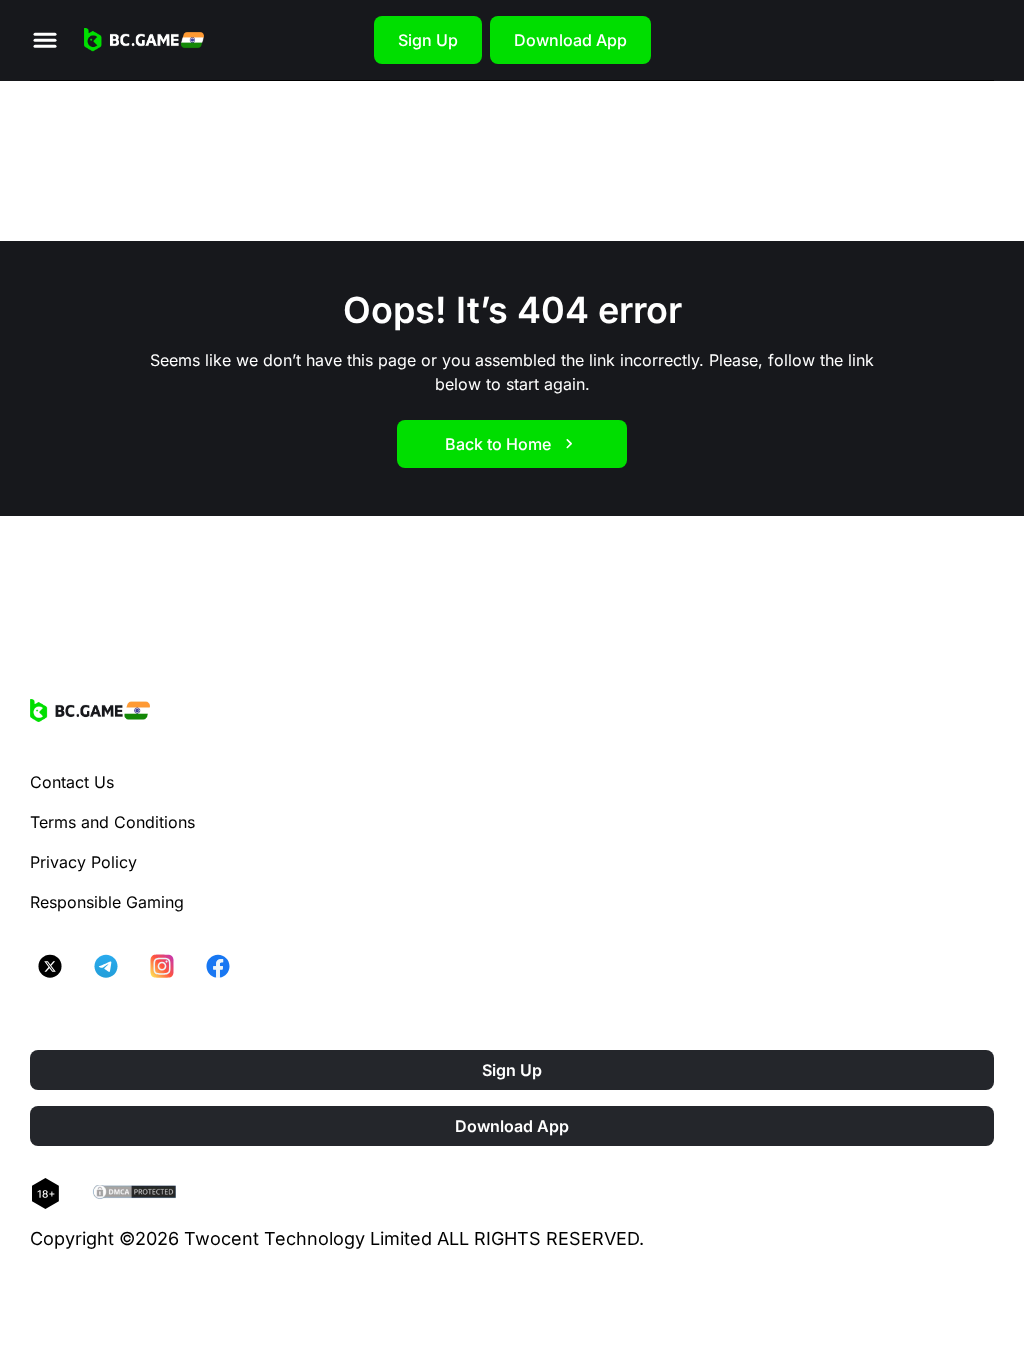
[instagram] (162, 966)
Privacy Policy (83, 862)
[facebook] (218, 966)
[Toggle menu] (45, 40)
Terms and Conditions (112, 822)
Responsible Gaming (107, 902)
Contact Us (72, 782)
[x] (50, 966)
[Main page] (144, 40)
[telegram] (106, 966)
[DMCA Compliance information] (135, 1194)
